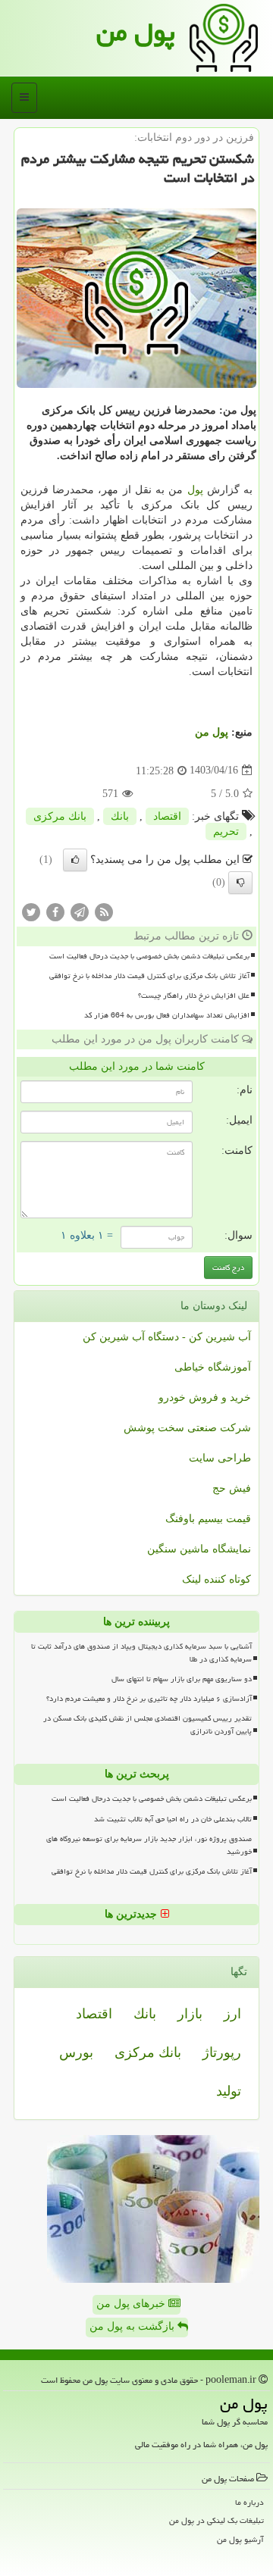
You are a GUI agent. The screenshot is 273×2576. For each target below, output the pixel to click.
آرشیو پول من (240, 2539)
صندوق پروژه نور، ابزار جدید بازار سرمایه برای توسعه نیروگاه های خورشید (149, 1845)
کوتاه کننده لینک (217, 1579)
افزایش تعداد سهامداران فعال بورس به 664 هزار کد (167, 1015)
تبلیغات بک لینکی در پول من (217, 2520)
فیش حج (232, 1488)
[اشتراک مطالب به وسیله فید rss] (104, 911)
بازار (190, 2014)
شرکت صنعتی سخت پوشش (187, 1428)
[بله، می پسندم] (75, 860)
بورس (76, 2052)
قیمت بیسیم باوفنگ (208, 1519)
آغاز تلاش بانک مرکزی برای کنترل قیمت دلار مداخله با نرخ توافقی (149, 976)
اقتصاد (167, 816)
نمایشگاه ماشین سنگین (199, 1549)
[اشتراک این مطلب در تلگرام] (80, 911)
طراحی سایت (220, 1458)
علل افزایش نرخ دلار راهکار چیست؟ (194, 996)
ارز (232, 2014)
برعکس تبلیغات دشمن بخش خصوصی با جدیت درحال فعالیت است (149, 956)
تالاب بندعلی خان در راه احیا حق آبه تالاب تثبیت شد (173, 1819)
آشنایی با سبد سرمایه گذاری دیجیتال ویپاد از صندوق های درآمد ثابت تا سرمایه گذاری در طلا (141, 1653)
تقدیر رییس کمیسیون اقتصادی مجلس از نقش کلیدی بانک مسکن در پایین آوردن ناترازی (147, 1725)
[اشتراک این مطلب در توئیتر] (31, 911)
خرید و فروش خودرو (205, 1397)
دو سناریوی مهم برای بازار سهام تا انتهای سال (182, 1679)
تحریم (226, 832)
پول (195, 490)
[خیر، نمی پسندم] (240, 883)
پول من (136, 32)
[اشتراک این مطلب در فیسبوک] (55, 911)
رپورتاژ (222, 2052)
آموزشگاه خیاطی (213, 1367)
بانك (120, 816)
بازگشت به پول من (133, 2326)
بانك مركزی (60, 816)
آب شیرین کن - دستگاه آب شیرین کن (167, 1337)
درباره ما (249, 2502)
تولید (229, 2091)
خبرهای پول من (132, 2304)
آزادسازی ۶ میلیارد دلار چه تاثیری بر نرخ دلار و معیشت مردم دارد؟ (149, 1699)
